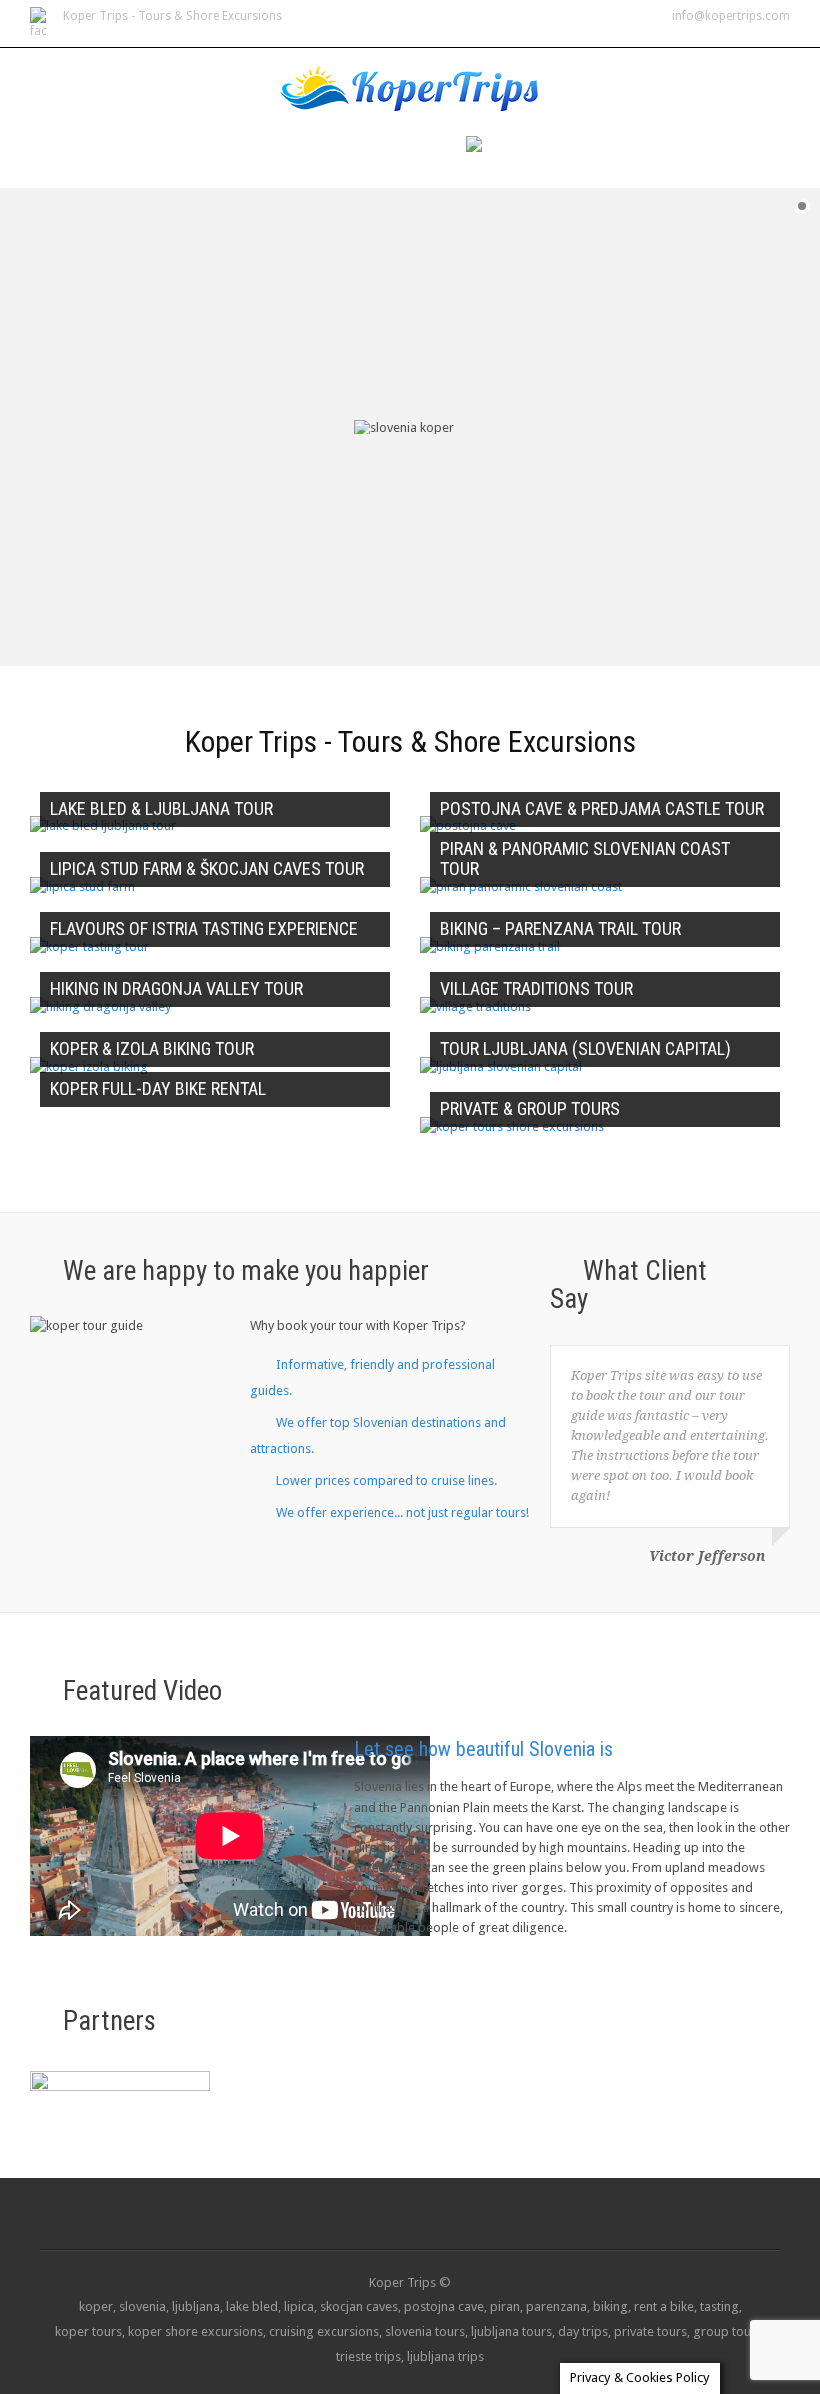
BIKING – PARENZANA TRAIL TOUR (560, 928)
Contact (404, 148)
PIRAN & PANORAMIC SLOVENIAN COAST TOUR (585, 858)
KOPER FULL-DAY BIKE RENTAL (158, 1088)
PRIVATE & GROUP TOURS (530, 1108)
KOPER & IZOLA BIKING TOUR (152, 1048)
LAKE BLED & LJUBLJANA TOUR (161, 808)
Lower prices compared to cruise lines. (386, 1480)
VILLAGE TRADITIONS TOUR (536, 988)
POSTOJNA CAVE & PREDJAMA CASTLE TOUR (602, 808)
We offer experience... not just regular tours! (402, 1512)
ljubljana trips (445, 2356)
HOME (322, 148)
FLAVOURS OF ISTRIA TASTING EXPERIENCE (204, 928)
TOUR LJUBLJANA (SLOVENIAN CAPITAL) (585, 1048)
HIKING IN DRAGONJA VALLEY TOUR (176, 988)
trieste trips (368, 2356)
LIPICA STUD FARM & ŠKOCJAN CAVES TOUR (207, 868)
